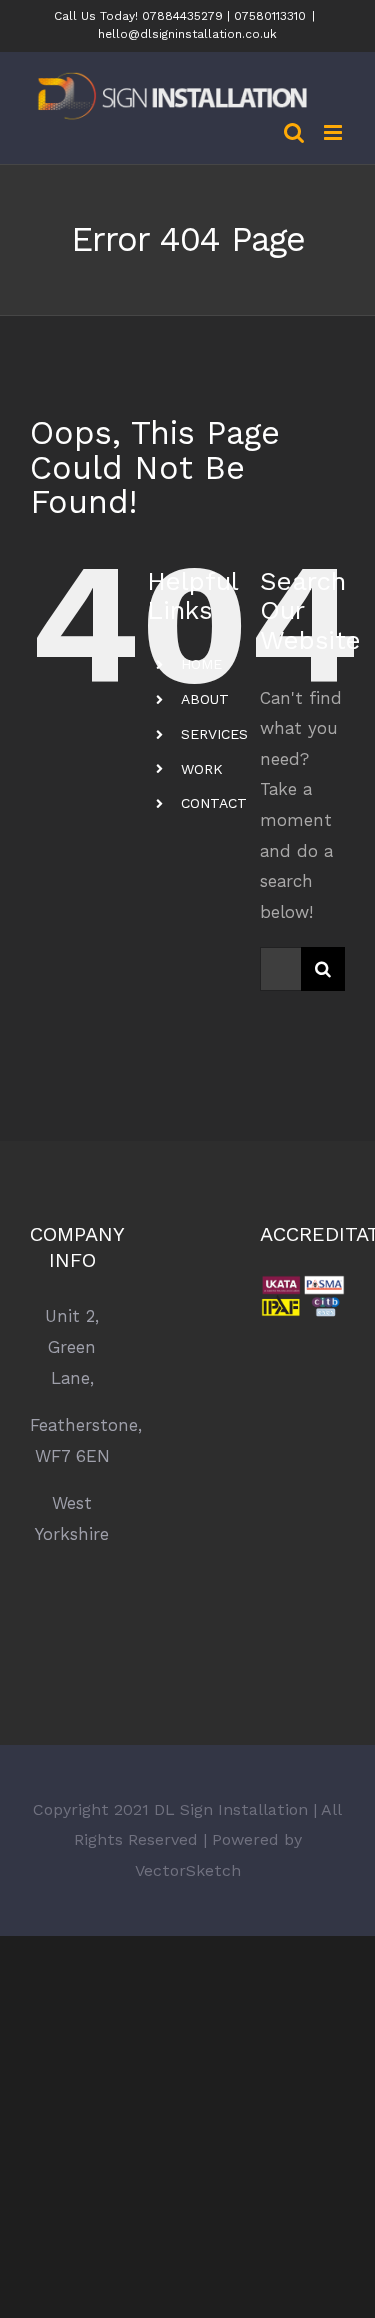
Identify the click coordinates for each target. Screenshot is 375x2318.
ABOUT (205, 699)
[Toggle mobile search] (294, 132)
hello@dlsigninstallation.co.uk (187, 34)
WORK (202, 769)
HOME (201, 664)
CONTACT (214, 803)
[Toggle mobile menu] (334, 132)
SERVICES (214, 734)
